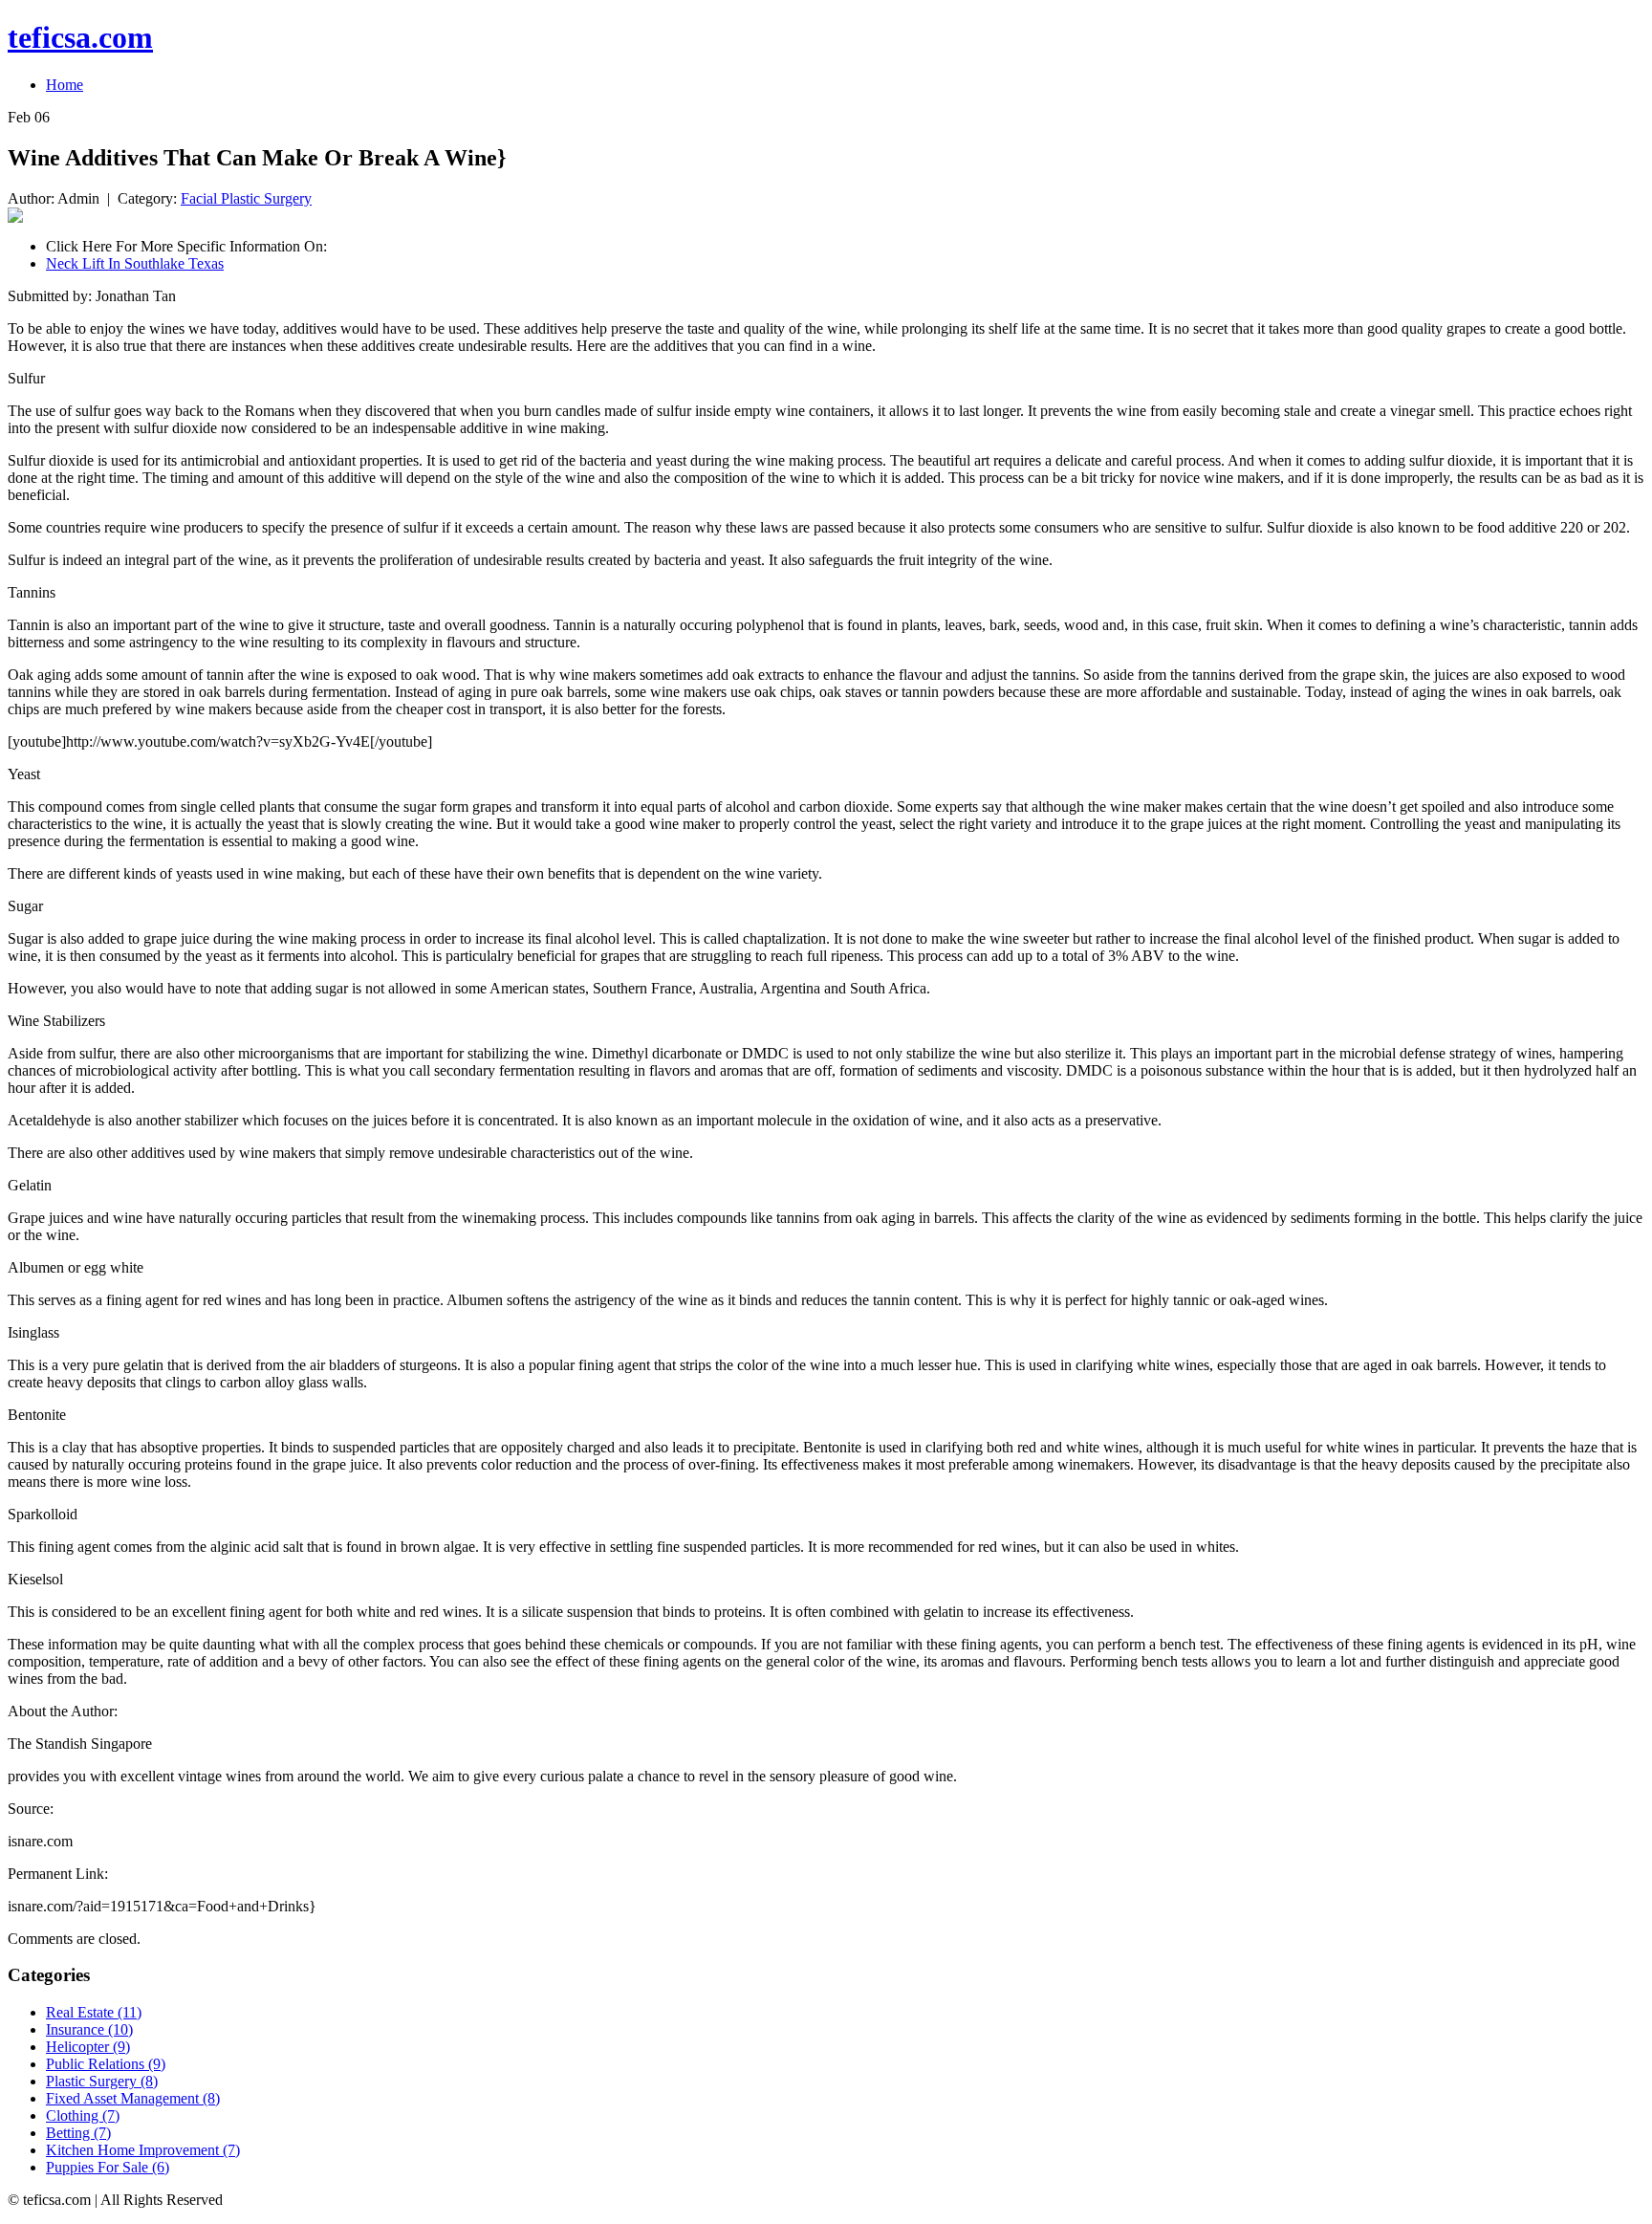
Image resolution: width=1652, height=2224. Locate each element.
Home (65, 85)
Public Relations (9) (106, 2064)
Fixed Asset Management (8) (133, 2098)
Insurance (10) (89, 2029)
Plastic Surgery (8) (102, 2081)
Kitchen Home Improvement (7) (143, 2150)
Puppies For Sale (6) (108, 2167)
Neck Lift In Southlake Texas (135, 263)
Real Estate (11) (94, 2012)
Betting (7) (78, 2133)
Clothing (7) (83, 2115)
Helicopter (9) (88, 2047)
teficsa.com (80, 37)
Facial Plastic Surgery (246, 198)
